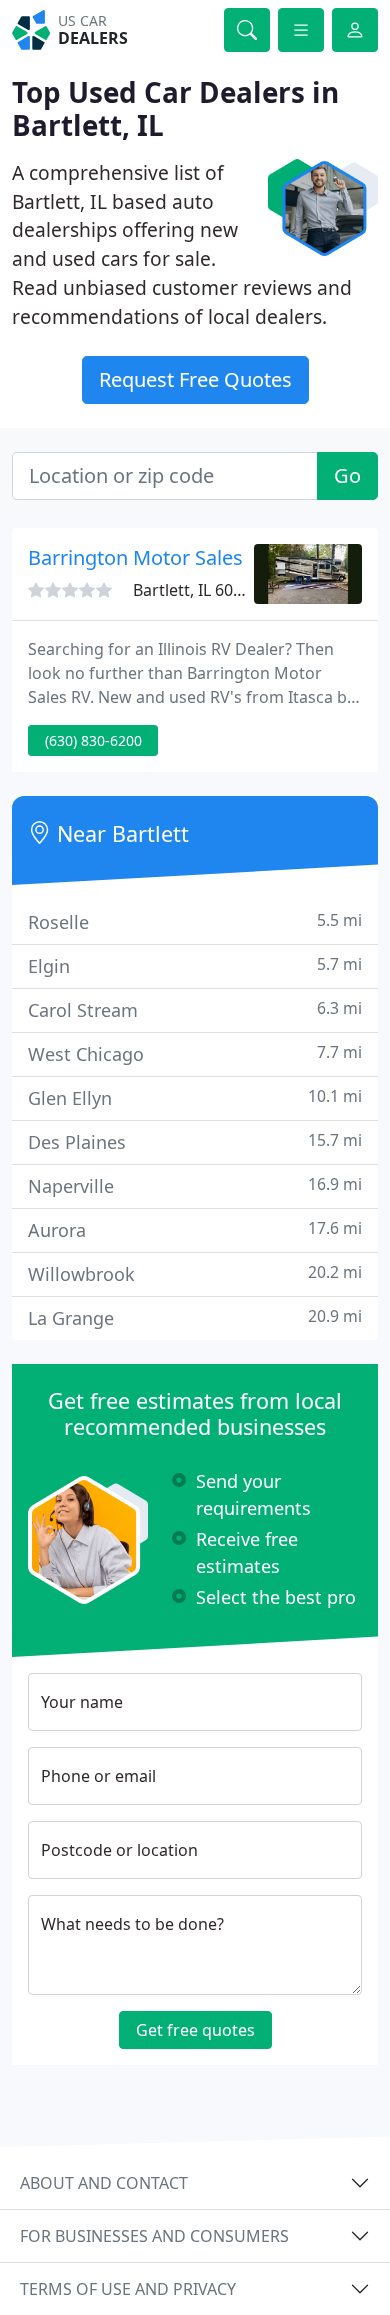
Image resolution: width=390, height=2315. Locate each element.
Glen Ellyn (195, 1097)
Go (347, 475)
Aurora (195, 1229)
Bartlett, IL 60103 (196, 590)
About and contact (104, 2183)
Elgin (195, 965)
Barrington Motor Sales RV (150, 557)
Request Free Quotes (195, 379)
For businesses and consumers (154, 2236)
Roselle (195, 921)
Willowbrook (195, 1273)
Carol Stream (195, 1009)
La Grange (195, 1317)
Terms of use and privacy (128, 2289)
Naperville (195, 1185)
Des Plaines (195, 1141)
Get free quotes (195, 2030)
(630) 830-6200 (93, 740)
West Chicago (195, 1053)
